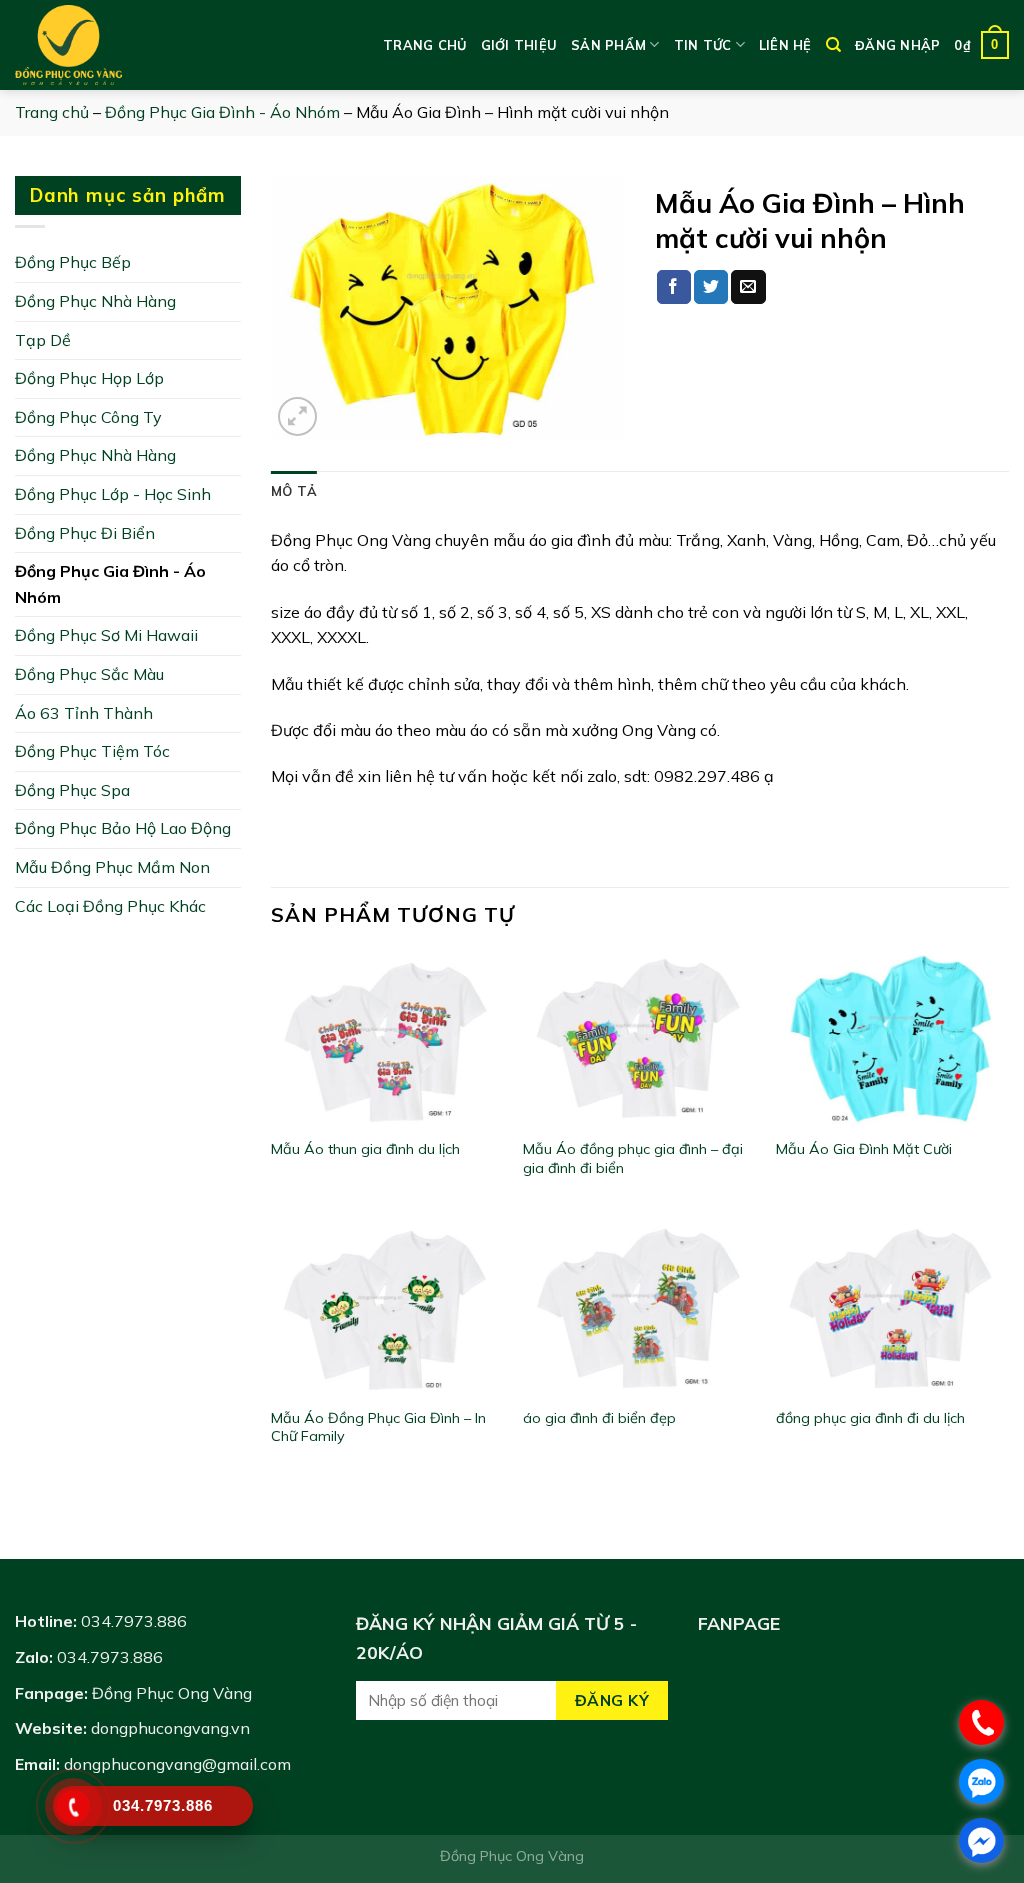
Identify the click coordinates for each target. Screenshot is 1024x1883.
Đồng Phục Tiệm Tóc (92, 751)
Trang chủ (424, 45)
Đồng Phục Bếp (73, 262)
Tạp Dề (43, 340)
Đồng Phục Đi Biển (85, 533)
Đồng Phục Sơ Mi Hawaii (106, 635)
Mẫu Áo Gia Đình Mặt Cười (864, 1149)
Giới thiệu (519, 45)
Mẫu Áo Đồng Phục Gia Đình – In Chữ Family (378, 1427)
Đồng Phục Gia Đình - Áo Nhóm (222, 112)
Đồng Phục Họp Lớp (89, 378)
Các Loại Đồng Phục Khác (110, 906)
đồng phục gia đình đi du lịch (870, 1418)
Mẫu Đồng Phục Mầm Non (112, 867)
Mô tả (294, 491)
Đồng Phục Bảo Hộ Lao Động (123, 828)
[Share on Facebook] (674, 287)
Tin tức (703, 45)
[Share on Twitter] (711, 287)
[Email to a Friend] (748, 287)
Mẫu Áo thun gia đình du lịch (365, 1149)
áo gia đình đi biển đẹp (599, 1418)
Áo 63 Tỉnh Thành (84, 713)
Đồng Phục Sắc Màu (89, 674)
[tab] (294, 491)
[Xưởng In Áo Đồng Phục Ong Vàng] (115, 45)
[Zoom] (297, 416)
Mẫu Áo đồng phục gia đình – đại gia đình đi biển (633, 1158)
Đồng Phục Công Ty (88, 417)
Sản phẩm (608, 45)
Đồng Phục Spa (72, 790)
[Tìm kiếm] (833, 45)
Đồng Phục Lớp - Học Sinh (113, 494)
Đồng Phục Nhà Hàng (95, 301)
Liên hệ (785, 45)
